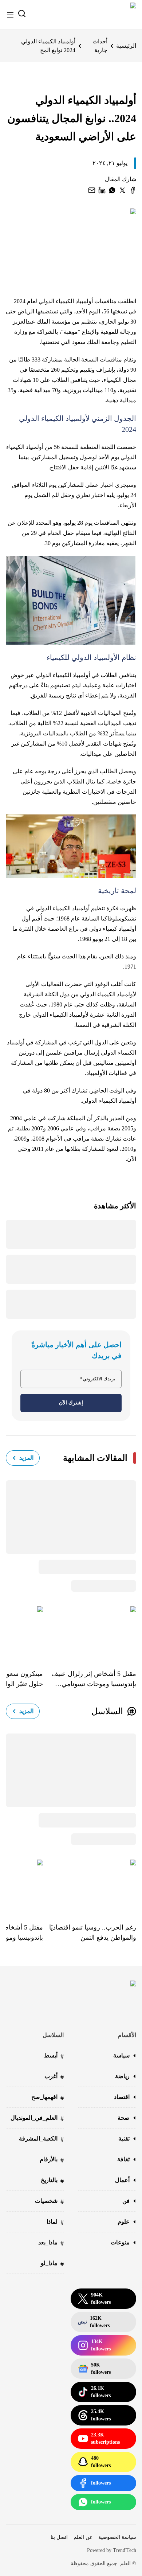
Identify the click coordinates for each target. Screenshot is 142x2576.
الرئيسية (126, 46)
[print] (133, 190)
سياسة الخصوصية (117, 2537)
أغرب (54, 2077)
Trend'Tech (125, 2550)
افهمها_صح (48, 2098)
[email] (92, 190)
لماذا (55, 2222)
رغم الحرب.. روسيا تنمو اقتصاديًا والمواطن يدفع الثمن (93, 1932)
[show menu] (10, 15)
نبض (94, 2322)
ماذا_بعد (51, 2243)
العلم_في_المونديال (37, 2118)
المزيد (26, 1458)
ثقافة (123, 2159)
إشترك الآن (71, 1403)
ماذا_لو (52, 2264)
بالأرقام (52, 2160)
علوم (124, 2222)
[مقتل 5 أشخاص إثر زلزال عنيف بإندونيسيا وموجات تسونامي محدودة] (90, 1633)
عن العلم (83, 2537)
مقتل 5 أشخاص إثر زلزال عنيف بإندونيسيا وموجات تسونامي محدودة (94, 1680)
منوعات (120, 2242)
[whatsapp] (112, 190)
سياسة (121, 2055)
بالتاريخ (52, 2181)
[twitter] (122, 190)
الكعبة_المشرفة (41, 2139)
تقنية (124, 2139)
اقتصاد (122, 2097)
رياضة (122, 2076)
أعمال (122, 2180)
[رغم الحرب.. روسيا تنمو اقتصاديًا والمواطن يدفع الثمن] (90, 1886)
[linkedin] (102, 190)
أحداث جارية (100, 46)
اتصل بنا (59, 2537)
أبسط (54, 2056)
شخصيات (49, 2202)
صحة (124, 2118)
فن (126, 2201)
